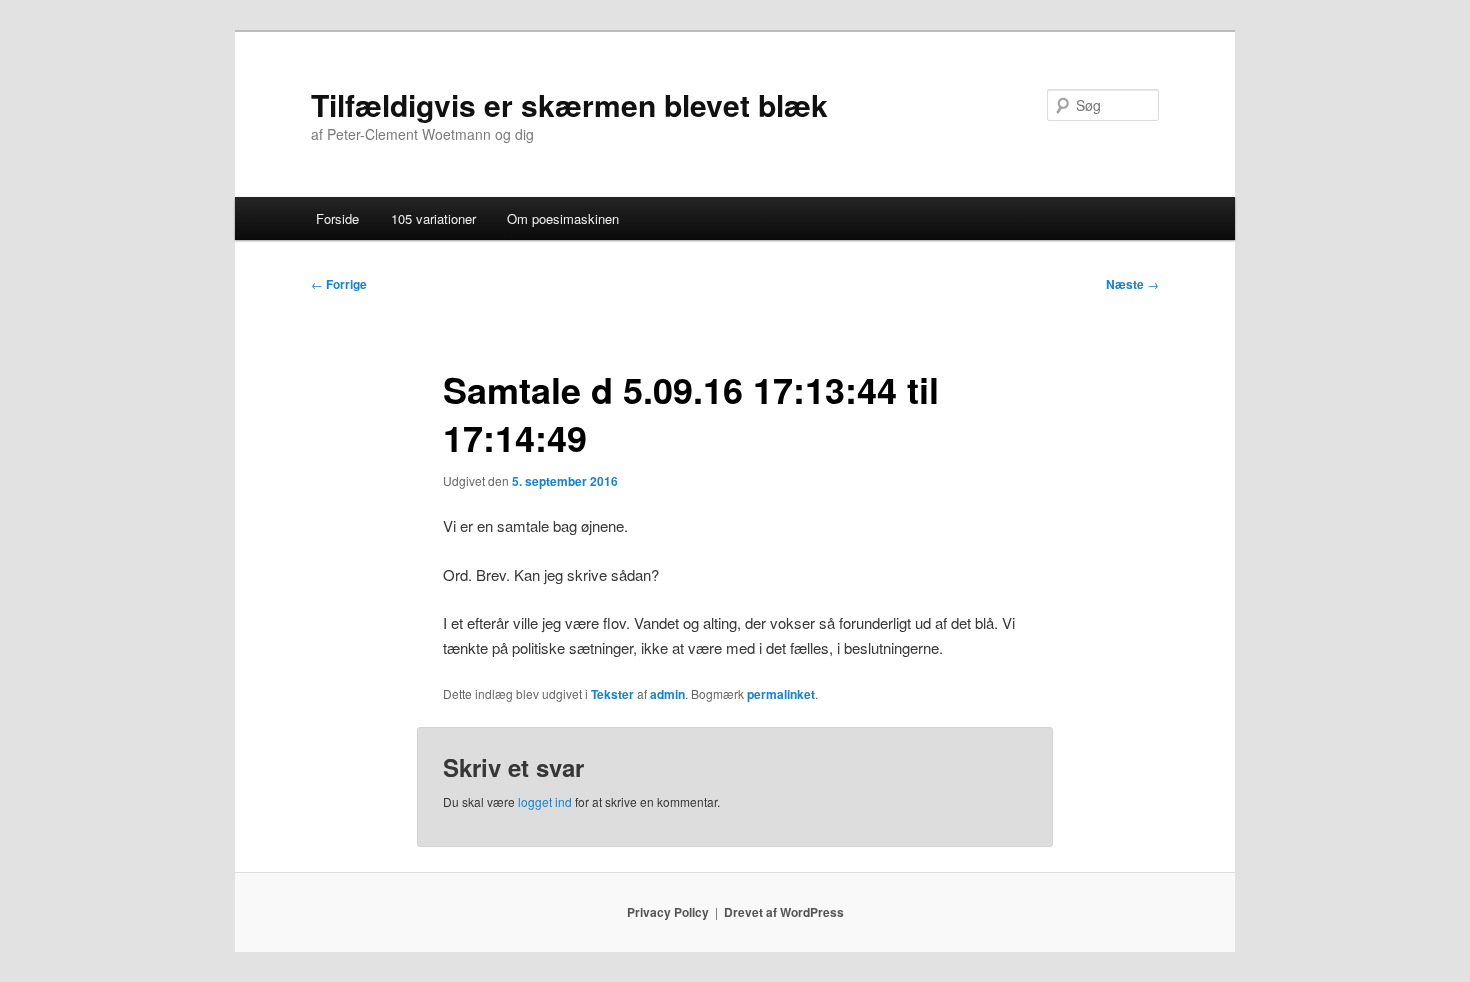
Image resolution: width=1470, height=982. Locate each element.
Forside (337, 218)
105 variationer (433, 218)
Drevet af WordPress (784, 912)
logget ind (545, 801)
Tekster (612, 694)
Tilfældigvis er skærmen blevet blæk (569, 104)
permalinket (781, 694)
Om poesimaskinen (563, 218)
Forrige (339, 284)
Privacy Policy (668, 912)
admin (667, 694)
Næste (1132, 284)
